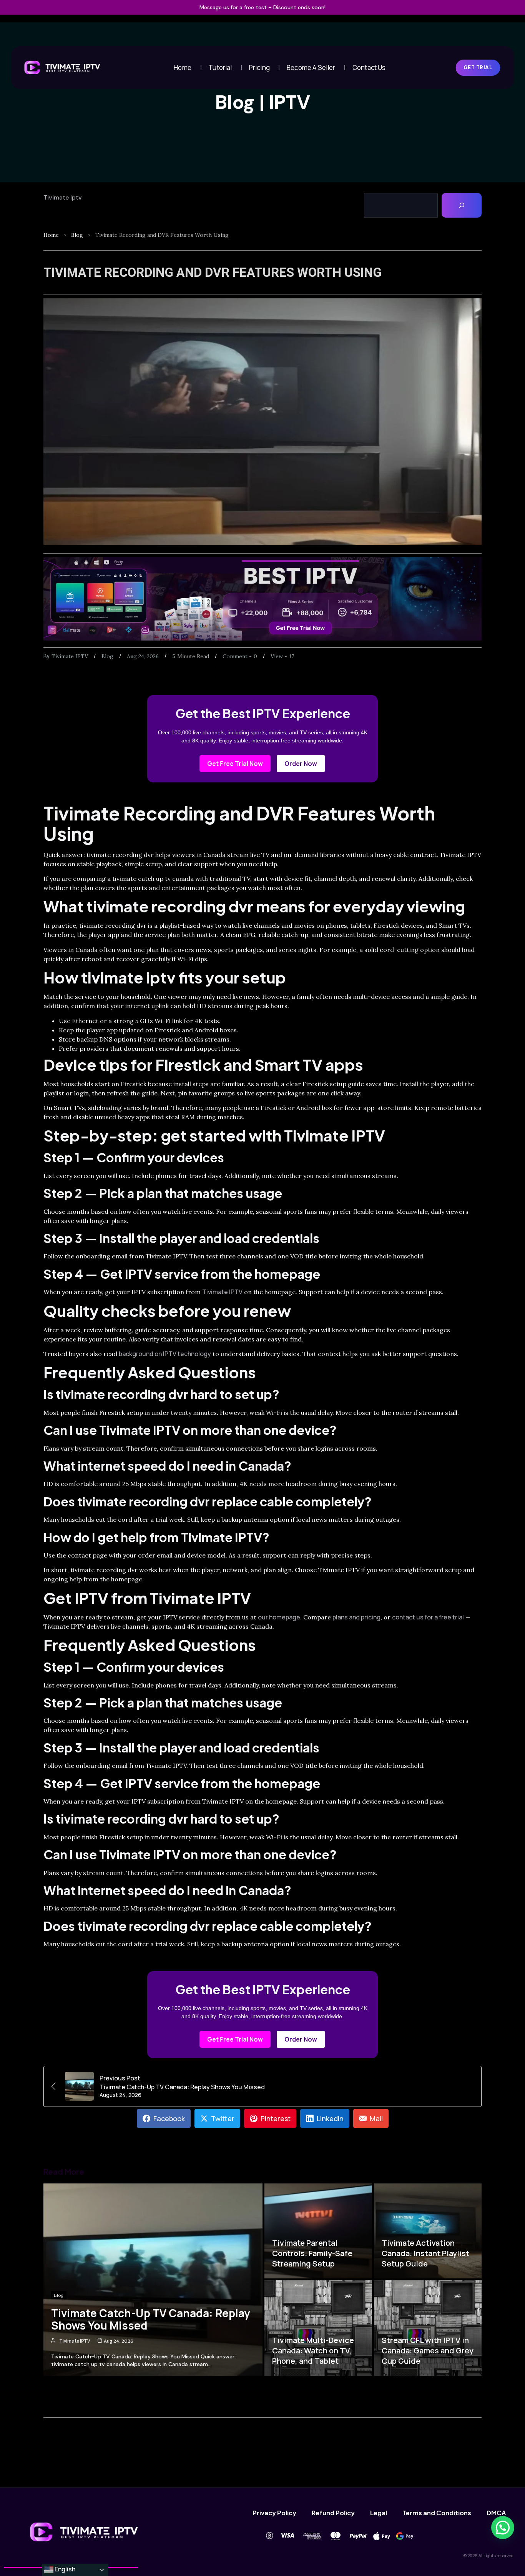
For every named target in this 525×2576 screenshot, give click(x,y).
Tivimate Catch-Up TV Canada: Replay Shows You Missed (151, 2319)
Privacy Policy (274, 2513)
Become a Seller (311, 67)
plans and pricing (356, 1617)
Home (183, 67)
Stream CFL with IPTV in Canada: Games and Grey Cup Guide (428, 2351)
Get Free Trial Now (235, 764)
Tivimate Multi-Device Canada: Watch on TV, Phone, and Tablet (313, 2351)
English (64, 2569)
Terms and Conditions (437, 2513)
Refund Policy (333, 2513)
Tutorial (220, 67)
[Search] (462, 205)
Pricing (259, 67)
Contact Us (369, 67)
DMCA (496, 2513)
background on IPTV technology (165, 1354)
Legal (379, 2513)
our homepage (279, 1617)
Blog (77, 235)
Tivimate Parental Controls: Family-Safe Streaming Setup (312, 2253)
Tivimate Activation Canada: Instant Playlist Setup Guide (425, 2253)
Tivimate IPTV (70, 656)
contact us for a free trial (428, 1617)
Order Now (301, 764)
